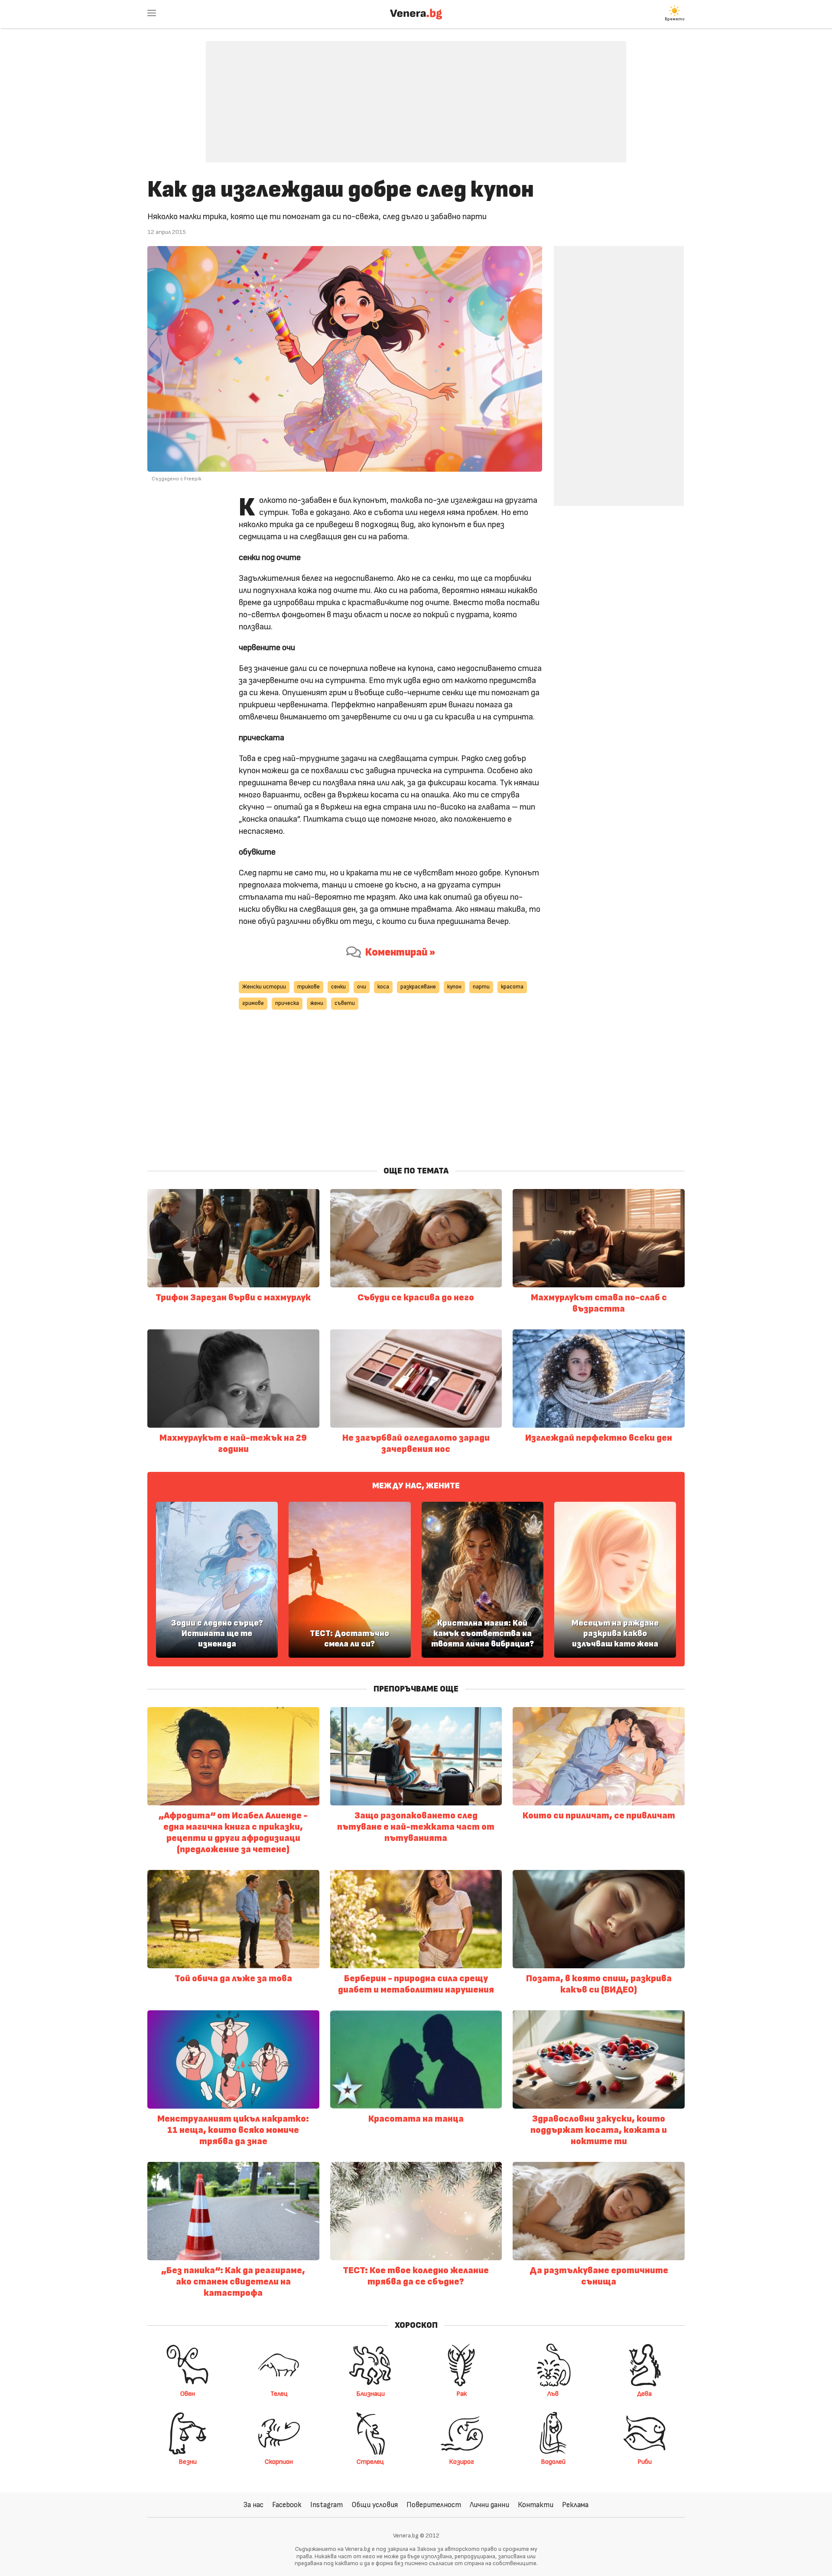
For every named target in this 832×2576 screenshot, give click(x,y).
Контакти (536, 2505)
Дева (645, 2394)
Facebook (287, 2505)
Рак (461, 2394)
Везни (188, 2462)
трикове (309, 987)
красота (512, 987)
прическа (287, 1003)
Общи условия (375, 2505)
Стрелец (370, 2462)
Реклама (575, 2505)
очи (362, 987)
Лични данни (489, 2505)
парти (481, 987)
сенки (338, 987)
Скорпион (279, 2462)
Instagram (327, 2505)
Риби (645, 2462)
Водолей (553, 2462)
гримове (253, 1003)
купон (454, 987)
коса (383, 987)
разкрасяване (418, 987)
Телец (279, 2394)
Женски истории (264, 987)
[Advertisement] (416, 95)
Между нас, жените (416, 1486)
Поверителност (434, 2505)
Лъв (553, 2394)
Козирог (461, 2462)
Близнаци (370, 2394)
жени (317, 1003)
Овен (188, 2394)
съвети (345, 1003)
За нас (253, 2505)
